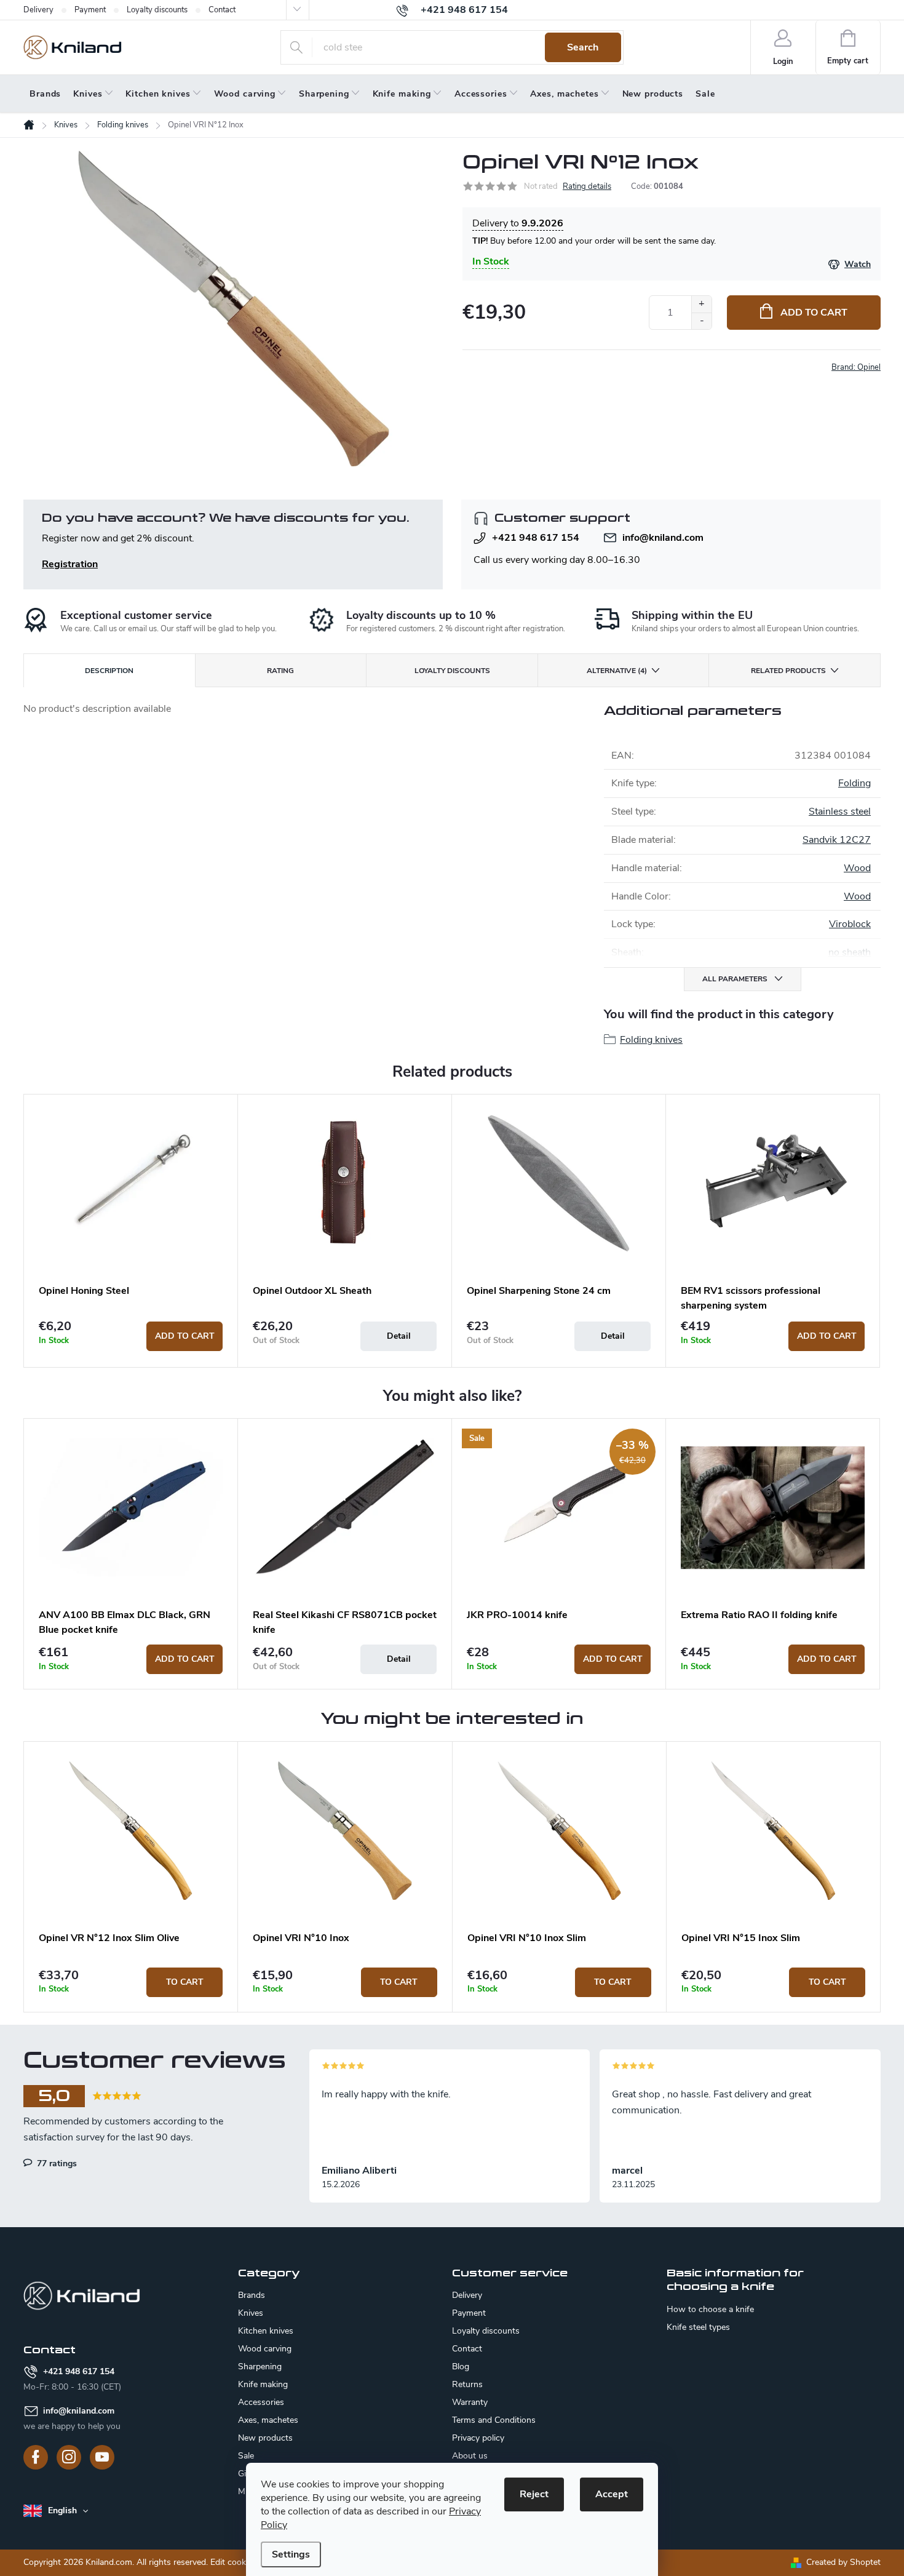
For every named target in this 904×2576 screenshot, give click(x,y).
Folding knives (651, 1040)
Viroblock (850, 924)
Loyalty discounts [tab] (452, 671)
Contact (222, 10)
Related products (788, 671)
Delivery (38, 10)
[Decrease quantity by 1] (701, 321)
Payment (90, 10)
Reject (534, 2494)
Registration (70, 564)
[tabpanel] (131, 1230)
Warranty (470, 2402)
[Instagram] (69, 2457)
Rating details (587, 186)
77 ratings (56, 2163)
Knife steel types (698, 2327)
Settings (291, 2554)
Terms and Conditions (494, 2420)
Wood (857, 868)
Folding (854, 783)
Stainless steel (840, 811)
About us (470, 2456)
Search (583, 47)
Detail (399, 1336)
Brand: (856, 367)
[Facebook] (36, 2457)
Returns (467, 2384)
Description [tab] (109, 671)
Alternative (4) (617, 671)
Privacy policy (478, 2438)
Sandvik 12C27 (837, 840)
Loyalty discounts (157, 10)
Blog (461, 2367)
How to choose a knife (710, 2310)
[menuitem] (45, 94)
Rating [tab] (280, 671)
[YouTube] (102, 2457)
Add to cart (814, 313)
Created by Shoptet (843, 2562)
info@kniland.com (663, 538)
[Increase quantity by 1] (701, 304)
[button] (131, 1982)
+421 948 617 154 (536, 538)
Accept (612, 2494)
